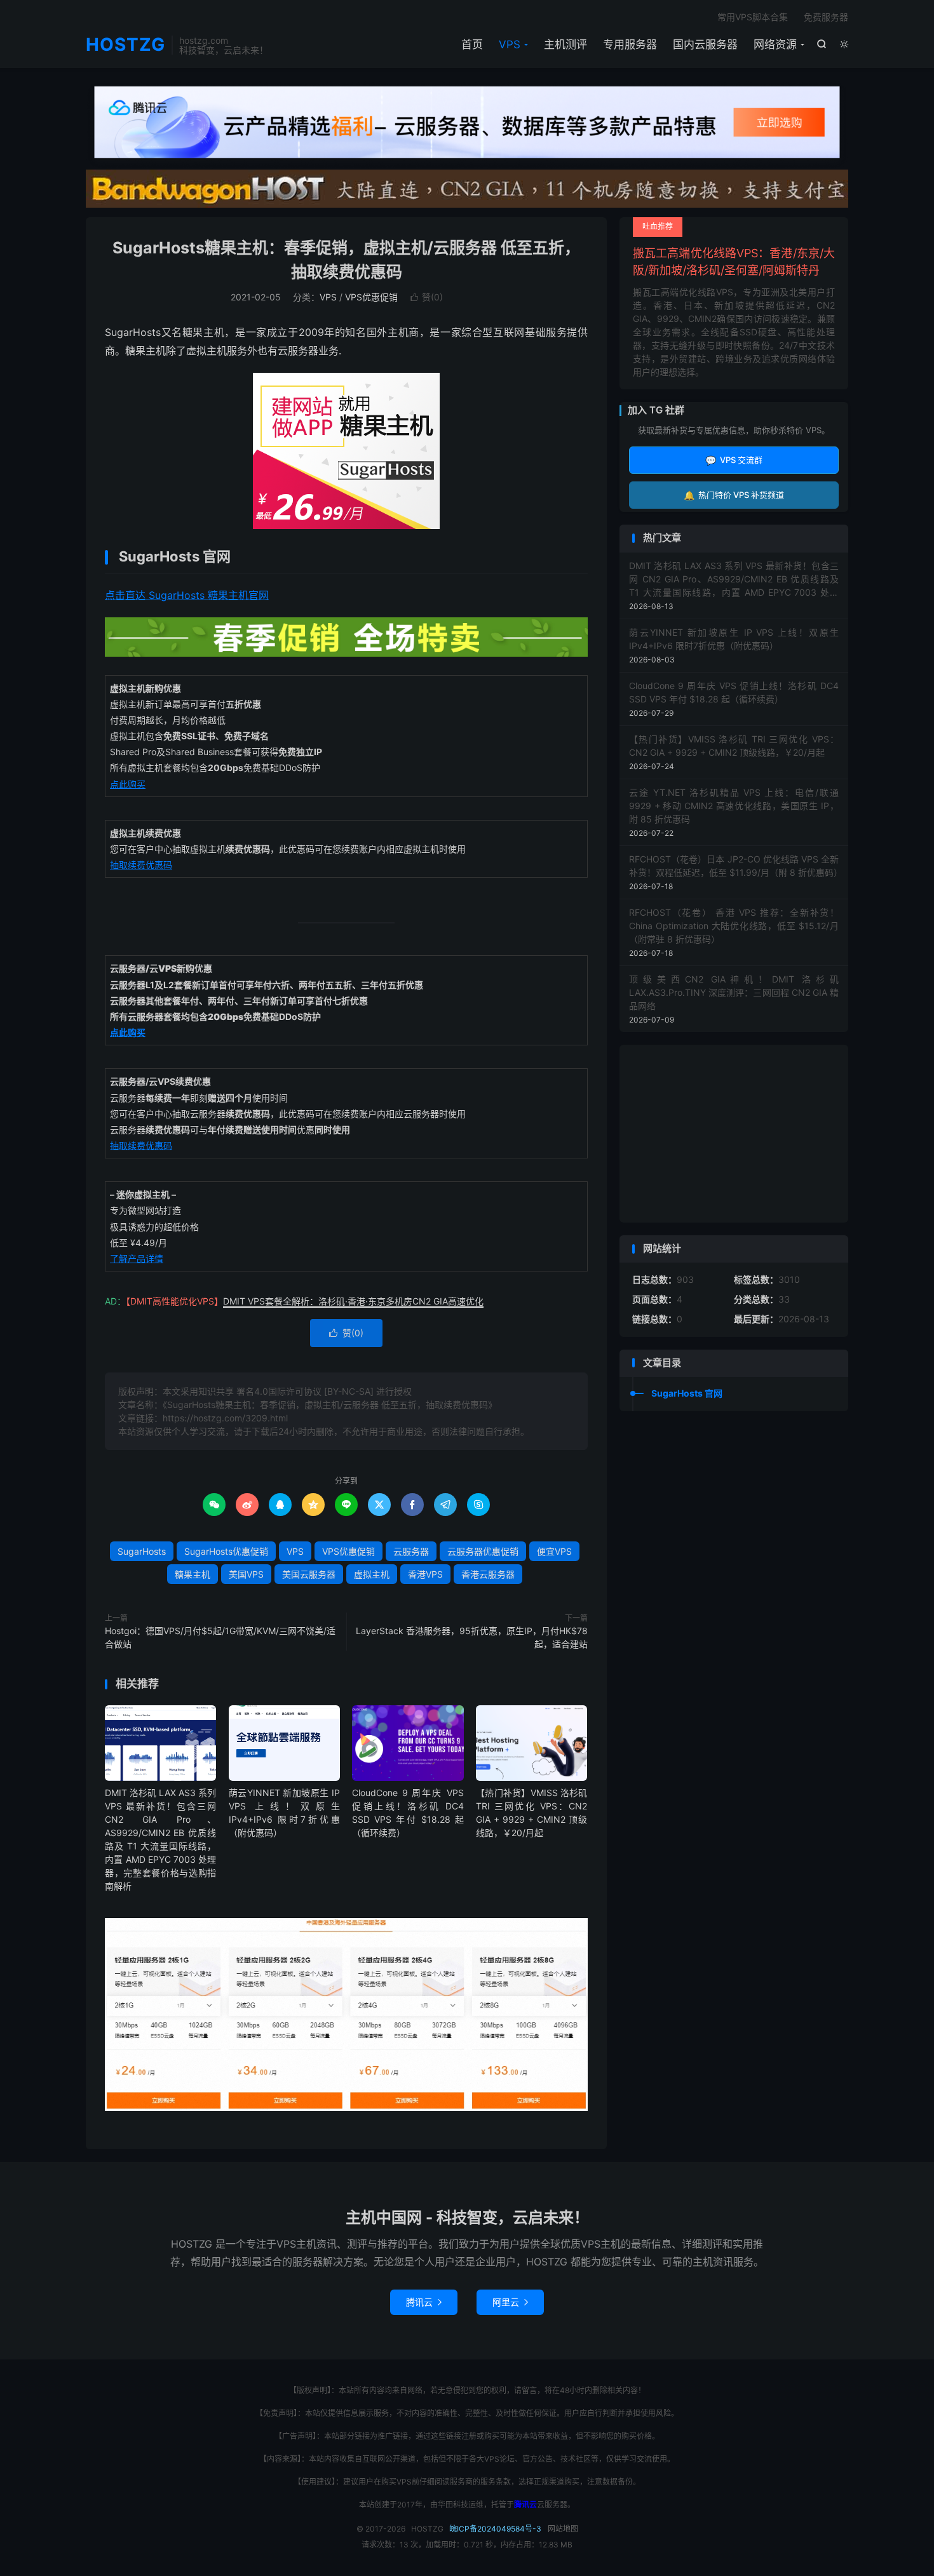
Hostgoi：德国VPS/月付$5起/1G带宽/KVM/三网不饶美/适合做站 (220, 1637)
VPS (510, 44)
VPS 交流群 (734, 460)
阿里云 (510, 2302)
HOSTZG (125, 45)
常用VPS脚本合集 (753, 17)
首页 (472, 44)
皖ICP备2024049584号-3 (495, 2529)
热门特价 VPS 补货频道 (734, 495)
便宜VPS (554, 1551)
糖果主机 (193, 1574)
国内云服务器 (705, 44)
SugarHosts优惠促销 (226, 1551)
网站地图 (563, 2529)
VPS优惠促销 (371, 297)
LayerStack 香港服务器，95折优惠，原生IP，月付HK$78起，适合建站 (472, 1637)
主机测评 (565, 44)
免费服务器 (826, 17)
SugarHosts (142, 1551)
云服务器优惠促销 (483, 1551)
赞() (426, 297)
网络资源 (775, 44)
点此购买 (128, 784)
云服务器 (411, 1551)
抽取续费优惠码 (141, 865)
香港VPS (425, 1574)
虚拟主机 (372, 1574)
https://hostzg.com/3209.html (225, 1418)
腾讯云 (424, 2302)
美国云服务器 (309, 1574)
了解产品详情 (137, 1258)
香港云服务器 (488, 1574)
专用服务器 (630, 44)
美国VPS (246, 1574)
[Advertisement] (734, 1134)
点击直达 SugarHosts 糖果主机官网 (187, 595)
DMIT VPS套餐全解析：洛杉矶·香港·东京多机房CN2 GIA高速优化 (353, 1301)
